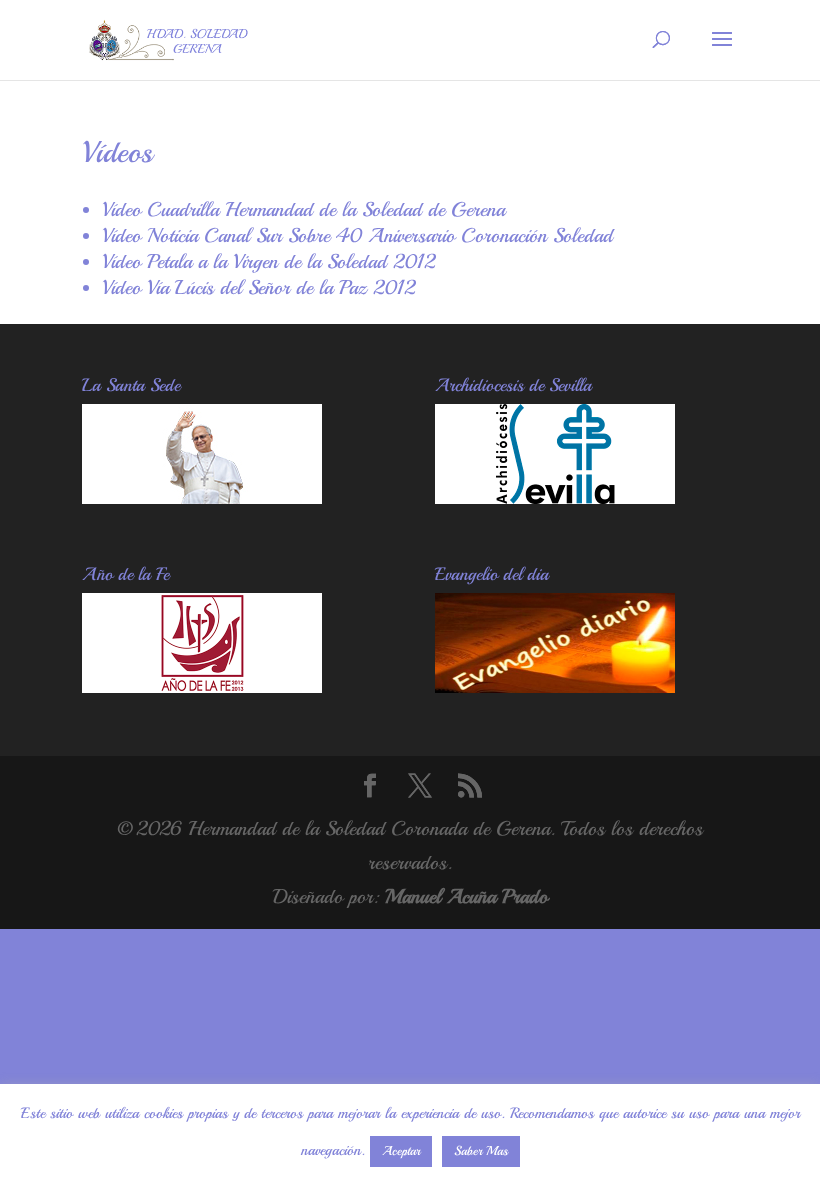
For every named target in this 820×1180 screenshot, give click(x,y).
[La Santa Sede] (202, 497)
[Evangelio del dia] (555, 686)
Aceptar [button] (401, 1151)
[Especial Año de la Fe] (202, 686)
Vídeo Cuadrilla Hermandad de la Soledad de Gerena (303, 209)
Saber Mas (481, 1151)
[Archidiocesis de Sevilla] (555, 497)
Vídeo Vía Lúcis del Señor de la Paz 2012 (258, 287)
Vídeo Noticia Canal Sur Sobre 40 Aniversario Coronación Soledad (357, 235)
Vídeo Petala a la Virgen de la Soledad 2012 (268, 261)
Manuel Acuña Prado (466, 896)
